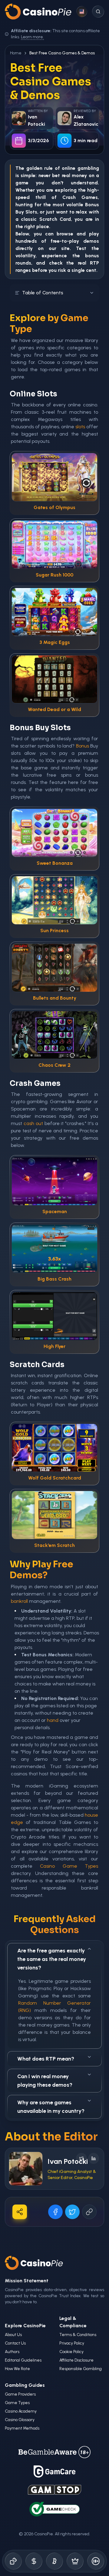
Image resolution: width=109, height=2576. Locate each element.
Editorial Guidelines (23, 2360)
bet (56, 175)
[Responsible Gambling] (96, 2561)
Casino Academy (21, 2411)
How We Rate (17, 2369)
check (56, 263)
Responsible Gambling (81, 2369)
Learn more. (32, 37)
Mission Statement (27, 2281)
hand (53, 1720)
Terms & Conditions (78, 2335)
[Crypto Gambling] (54, 2561)
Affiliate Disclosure (76, 2360)
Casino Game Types (69, 1866)
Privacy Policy (72, 2343)
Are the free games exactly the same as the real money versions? (52, 1959)
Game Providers (20, 2394)
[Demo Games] (75, 2561)
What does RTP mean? (46, 2059)
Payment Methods (22, 2428)
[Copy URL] (89, 2212)
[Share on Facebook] (55, 2212)
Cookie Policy (71, 2352)
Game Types (17, 2403)
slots (80, 427)
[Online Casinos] (13, 2561)
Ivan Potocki (68, 2161)
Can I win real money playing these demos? (45, 2081)
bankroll (19, 1601)
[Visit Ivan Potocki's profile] (26, 2169)
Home (16, 53)
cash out (33, 1123)
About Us (13, 2335)
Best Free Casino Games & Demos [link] (62, 53)
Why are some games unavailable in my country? (51, 2107)
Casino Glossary (20, 2420)
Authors (12, 2352)
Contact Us (15, 2343)
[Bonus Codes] (34, 2561)
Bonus (92, 205)
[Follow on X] (81, 2158)
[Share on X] (72, 2212)
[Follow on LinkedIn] (94, 2158)
